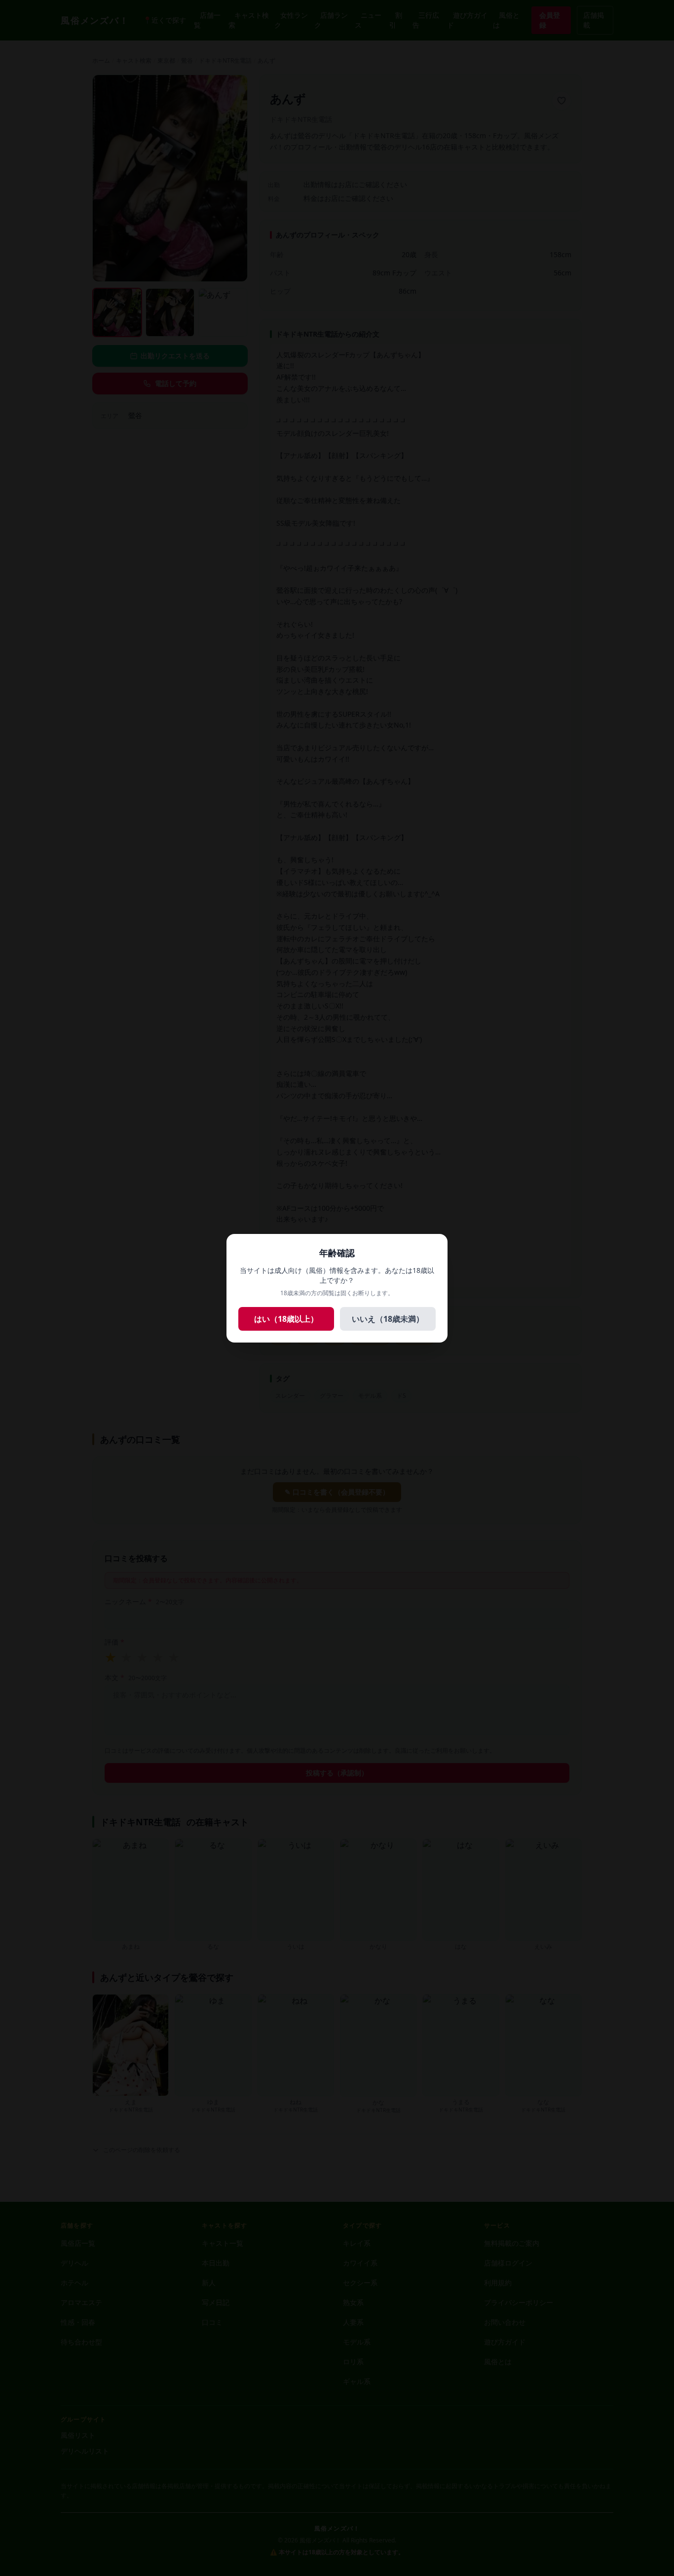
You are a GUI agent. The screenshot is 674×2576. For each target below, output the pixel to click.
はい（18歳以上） (286, 1319)
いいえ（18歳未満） (388, 1319)
